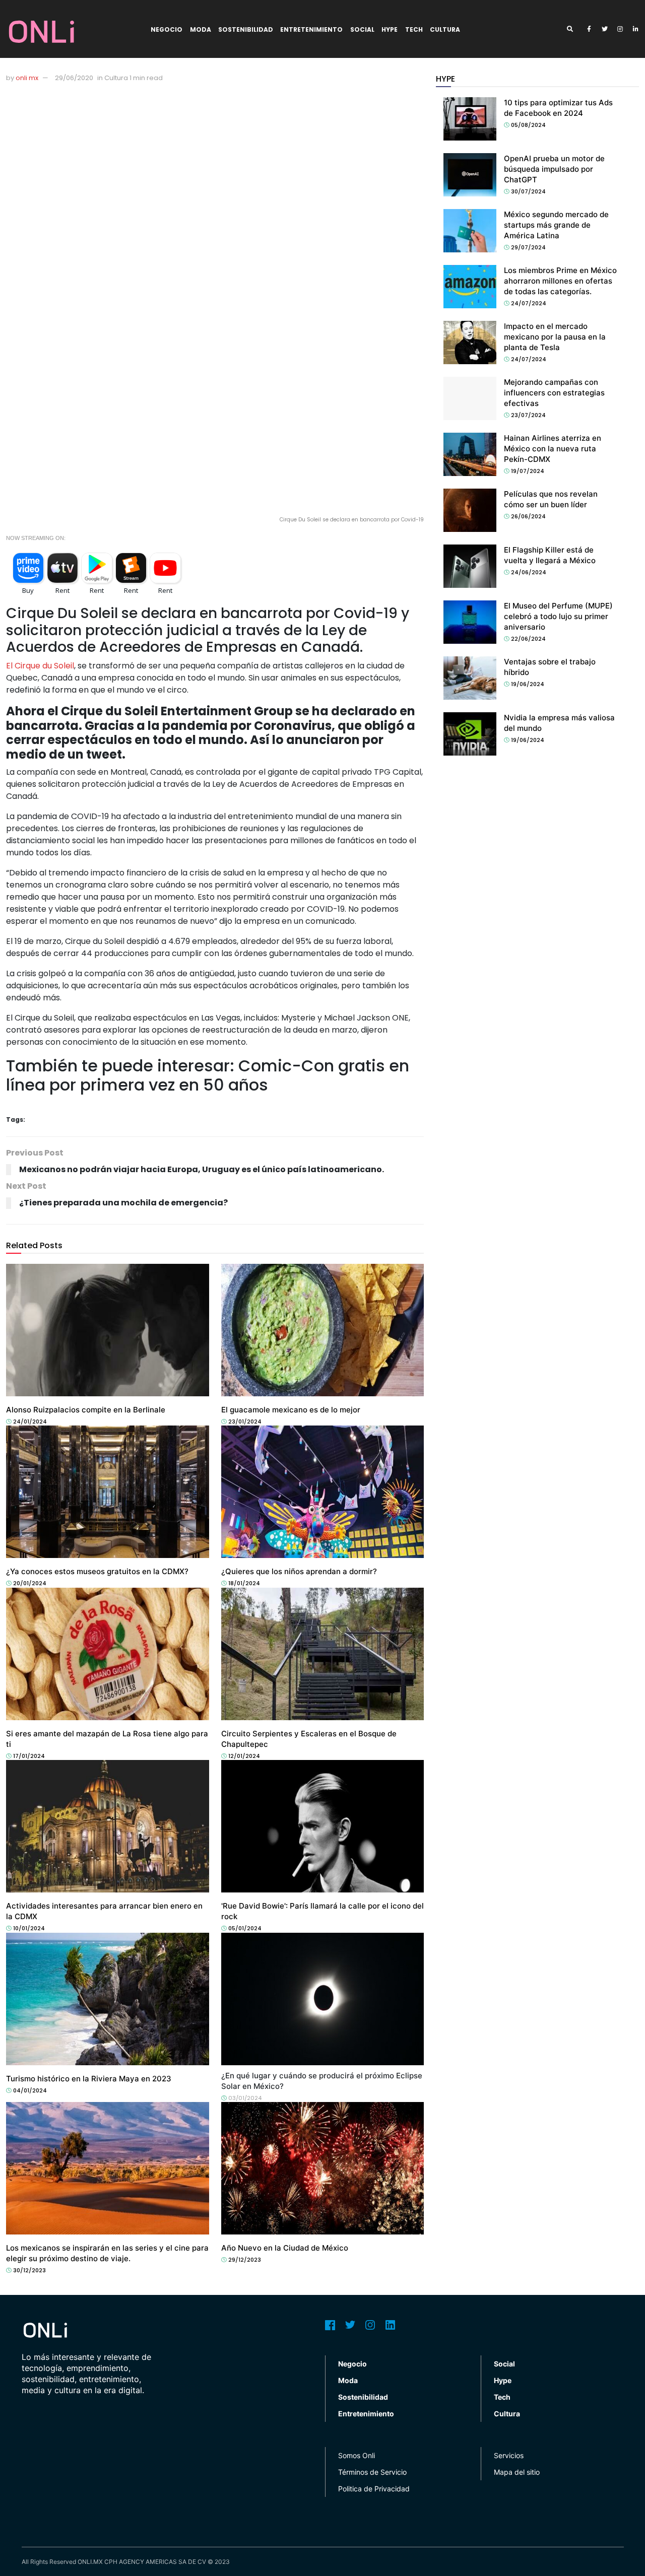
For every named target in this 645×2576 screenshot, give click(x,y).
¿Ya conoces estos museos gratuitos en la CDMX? (97, 1571)
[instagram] (620, 29)
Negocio (167, 29)
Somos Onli (357, 2455)
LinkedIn (391, 2325)
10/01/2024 (28, 1928)
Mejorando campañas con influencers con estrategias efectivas (554, 393)
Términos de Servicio (372, 2472)
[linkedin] (636, 29)
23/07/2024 (528, 415)
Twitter (350, 2325)
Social (362, 29)
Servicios (509, 2455)
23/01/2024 (244, 1421)
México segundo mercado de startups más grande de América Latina (556, 225)
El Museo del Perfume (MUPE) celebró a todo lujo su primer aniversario (558, 616)
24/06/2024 (528, 572)
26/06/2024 (528, 516)
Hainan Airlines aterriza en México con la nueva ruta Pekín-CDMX (553, 449)
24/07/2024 (528, 303)
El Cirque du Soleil (40, 666)
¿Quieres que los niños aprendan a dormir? (299, 1571)
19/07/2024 (527, 471)
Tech (414, 29)
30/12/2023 (29, 2270)
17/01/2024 (28, 1756)
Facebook (330, 2325)
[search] (573, 29)
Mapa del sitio (517, 2472)
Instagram (370, 2325)
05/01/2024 (244, 1928)
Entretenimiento (311, 29)
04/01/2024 (29, 2090)
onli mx (27, 78)
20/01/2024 (29, 1583)
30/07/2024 (528, 191)
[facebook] (589, 29)
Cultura (445, 29)
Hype (390, 29)
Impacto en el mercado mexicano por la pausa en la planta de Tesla (555, 337)
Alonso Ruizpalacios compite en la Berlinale (86, 1410)
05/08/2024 (528, 125)
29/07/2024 (528, 247)
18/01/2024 (243, 1583)
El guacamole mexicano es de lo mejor (291, 1410)
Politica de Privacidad (374, 2489)
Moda (201, 29)
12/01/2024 (243, 1756)
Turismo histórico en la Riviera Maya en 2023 (89, 2079)
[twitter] (605, 29)
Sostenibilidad (246, 29)
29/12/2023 (244, 2260)
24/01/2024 (29, 1421)
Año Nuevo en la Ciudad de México (285, 2248)
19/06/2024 (527, 684)
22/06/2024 (528, 639)
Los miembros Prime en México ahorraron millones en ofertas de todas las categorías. (560, 281)
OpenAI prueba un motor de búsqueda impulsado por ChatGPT (554, 169)
